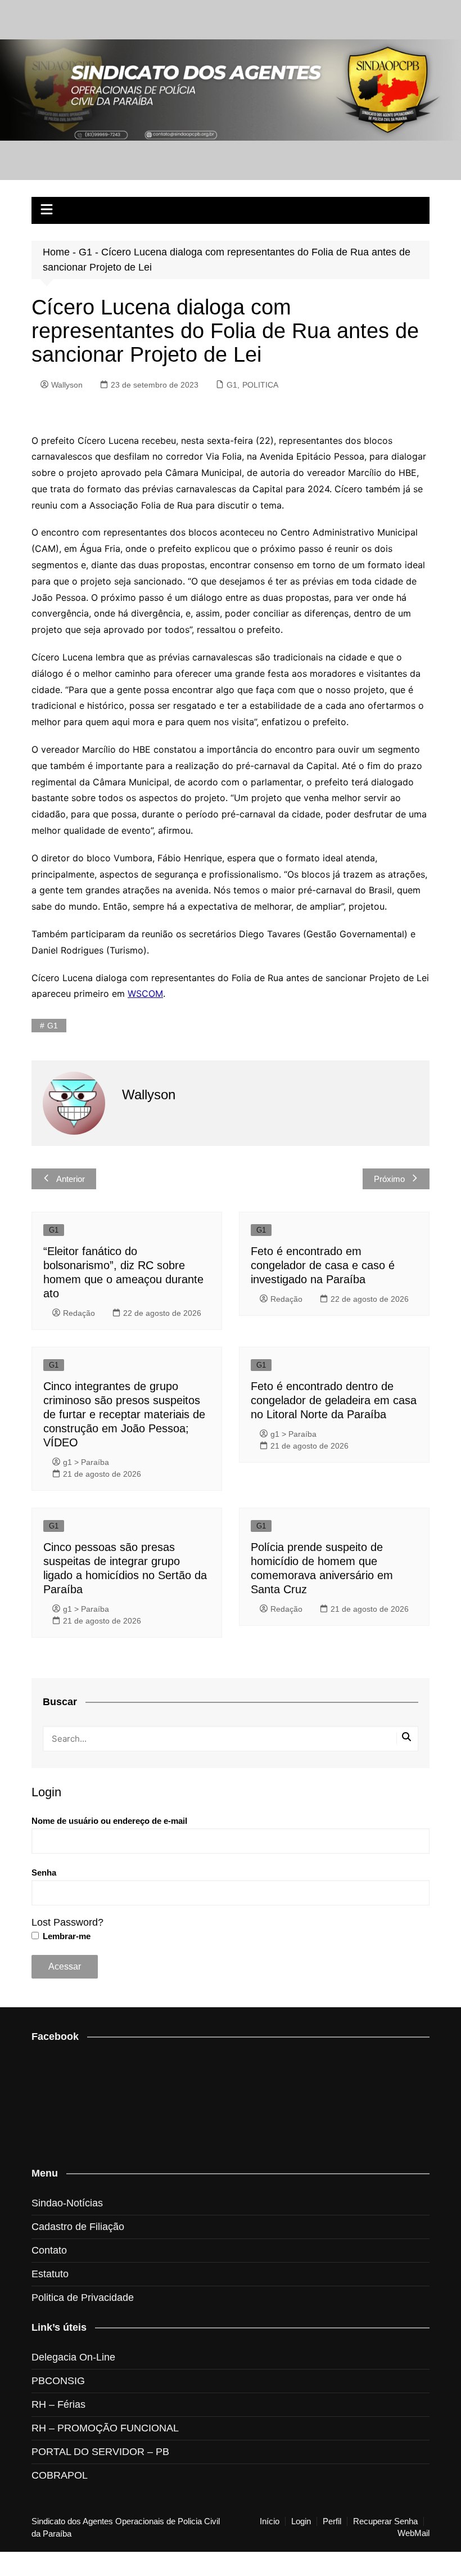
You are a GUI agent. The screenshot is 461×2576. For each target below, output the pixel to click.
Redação (79, 1313)
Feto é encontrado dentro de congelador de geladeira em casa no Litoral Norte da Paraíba (334, 1400)
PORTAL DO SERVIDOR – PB (100, 2452)
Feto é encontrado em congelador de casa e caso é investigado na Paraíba (323, 1265)
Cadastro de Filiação (78, 2227)
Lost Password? (67, 1922)
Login (301, 2521)
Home (56, 252)
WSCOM (145, 993)
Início (270, 2521)
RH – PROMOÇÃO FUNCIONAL (105, 2428)
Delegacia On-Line (73, 2357)
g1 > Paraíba (86, 1462)
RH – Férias (58, 2404)
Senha (44, 1873)
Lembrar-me (65, 1936)
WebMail (413, 2533)
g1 (53, 1026)
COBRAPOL (60, 2475)
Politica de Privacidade (83, 2298)
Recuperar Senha (385, 2521)
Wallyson (67, 385)
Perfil (332, 2521)
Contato (49, 2250)
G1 (85, 252)
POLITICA (260, 385)
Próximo (389, 1179)
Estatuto (50, 2274)
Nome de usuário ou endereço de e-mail (109, 1821)
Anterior (71, 1179)
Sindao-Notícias (67, 2203)
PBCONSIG (58, 2381)
